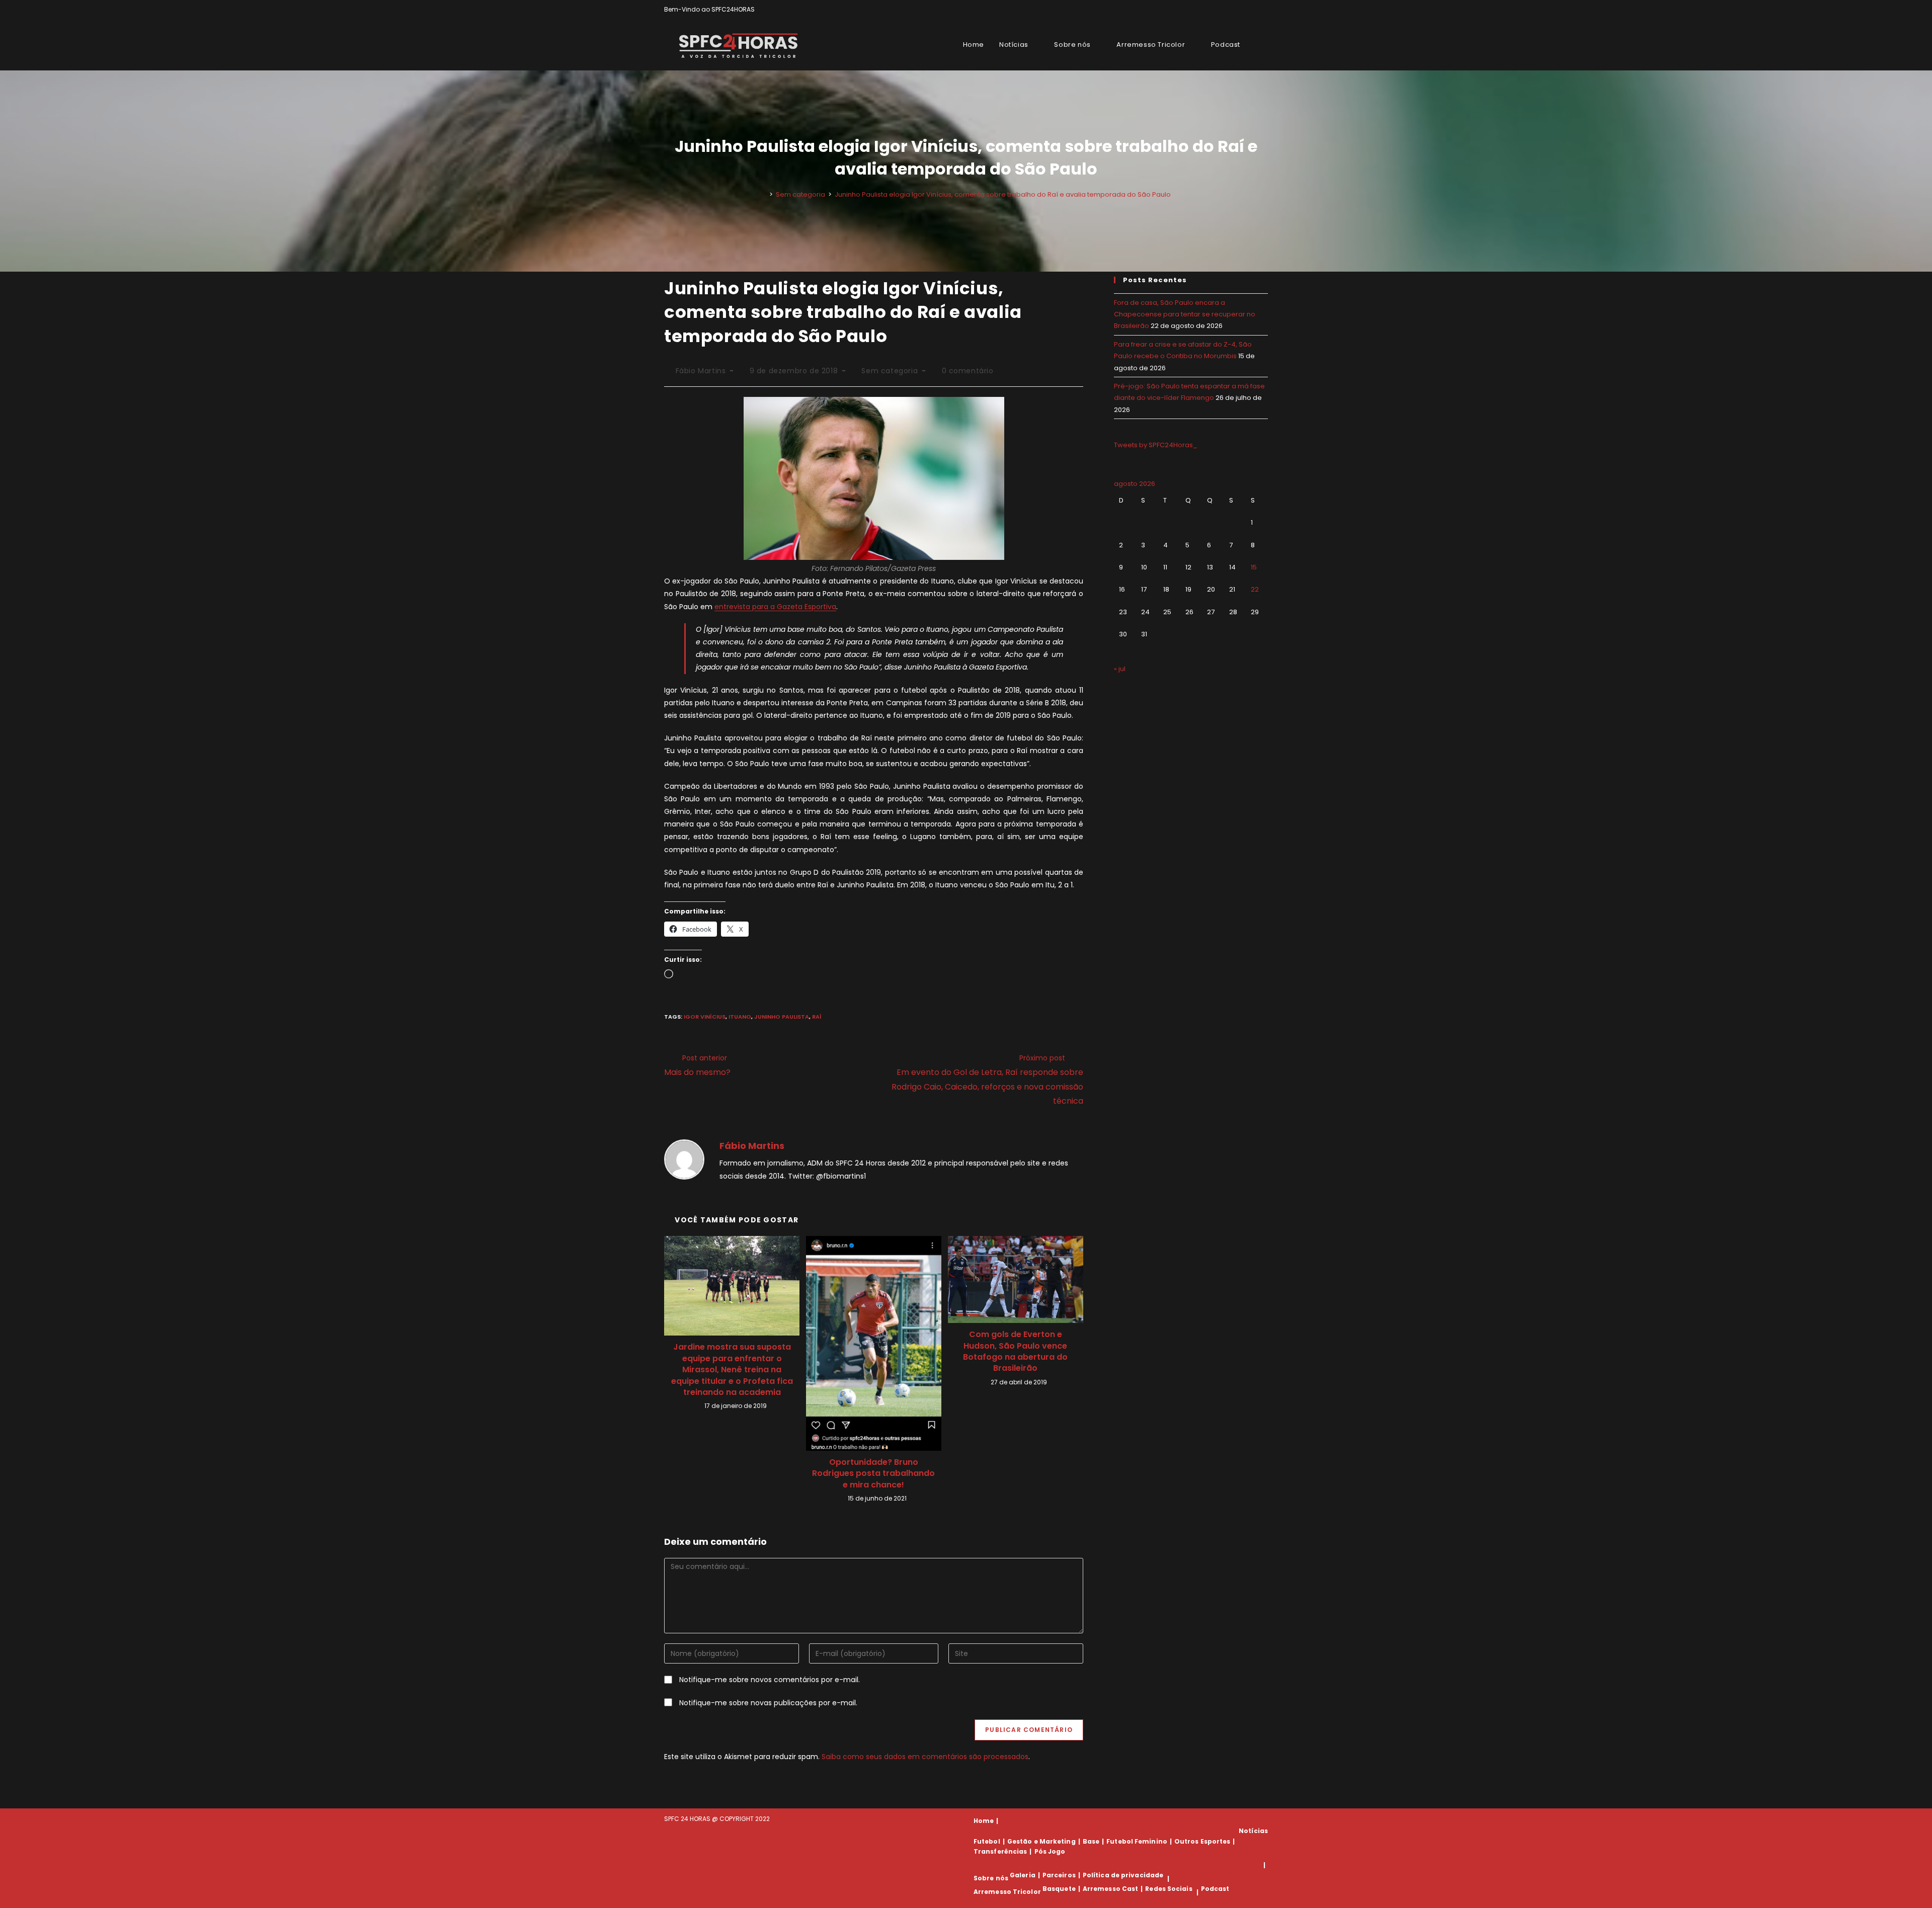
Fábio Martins (701, 371)
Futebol (987, 1841)
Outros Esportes (1202, 1841)
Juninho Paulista (782, 1017)
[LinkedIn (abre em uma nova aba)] (1264, 10)
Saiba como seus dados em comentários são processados (925, 1757)
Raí (817, 1017)
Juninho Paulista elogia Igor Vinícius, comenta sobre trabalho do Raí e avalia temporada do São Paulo (1003, 194)
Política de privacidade (1123, 1875)
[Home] (764, 194)
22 (1255, 589)
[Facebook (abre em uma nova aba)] (1242, 10)
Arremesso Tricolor (1007, 1892)
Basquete (1059, 1889)
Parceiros (1059, 1875)
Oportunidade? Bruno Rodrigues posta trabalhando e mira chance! (873, 1474)
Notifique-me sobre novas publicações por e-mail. (768, 1703)
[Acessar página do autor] (684, 1159)
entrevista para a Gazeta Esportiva (775, 607)
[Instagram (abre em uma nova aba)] (1254, 10)
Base (1091, 1841)
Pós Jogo (1050, 1851)
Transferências (1000, 1851)
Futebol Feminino (1137, 1841)
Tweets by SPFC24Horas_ (1156, 445)
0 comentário (968, 371)
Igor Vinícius (705, 1017)
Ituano (740, 1017)
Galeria (1023, 1875)
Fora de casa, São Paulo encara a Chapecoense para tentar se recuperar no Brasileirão (1185, 314)
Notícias (1253, 1831)
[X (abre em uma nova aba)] (1230, 10)
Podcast (1215, 1889)
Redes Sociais (1169, 1889)
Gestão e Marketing (1041, 1841)
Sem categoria (890, 371)
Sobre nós (991, 1879)
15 (1254, 567)
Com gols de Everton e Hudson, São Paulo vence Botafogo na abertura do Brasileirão (1015, 1351)
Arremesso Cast (1110, 1889)
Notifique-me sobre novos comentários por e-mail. (770, 1680)
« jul (1120, 669)
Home (984, 1821)
